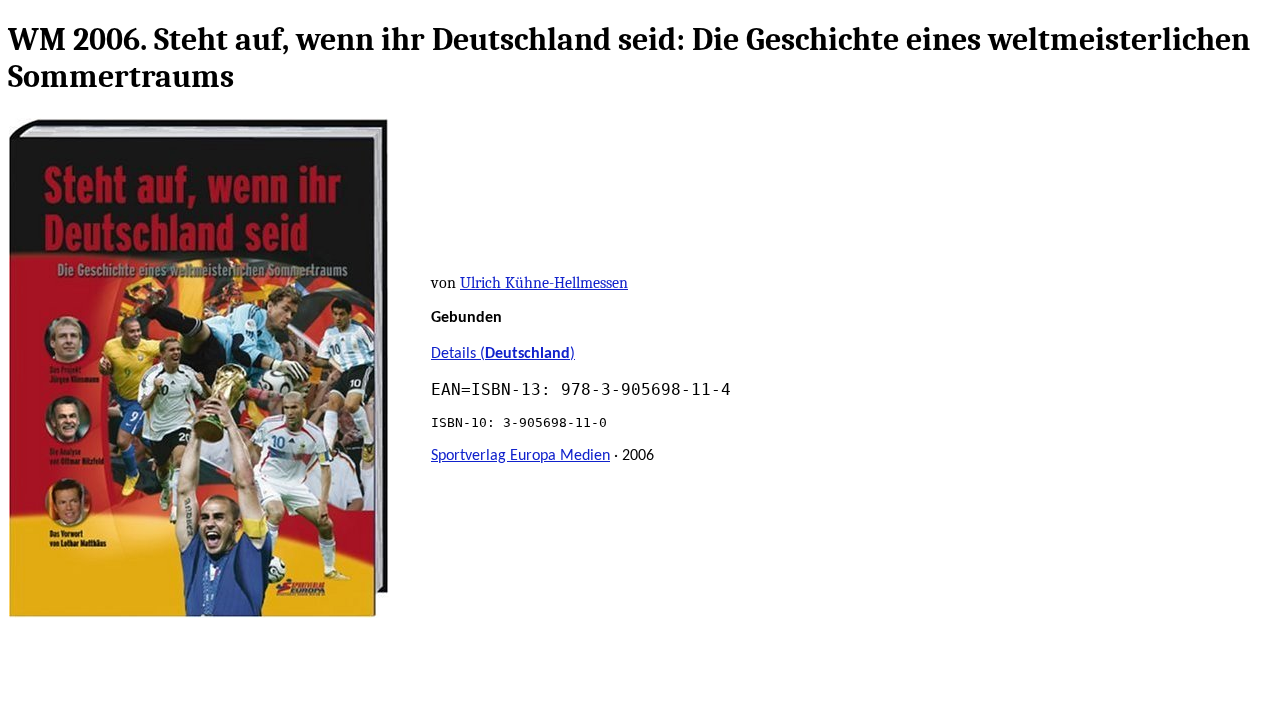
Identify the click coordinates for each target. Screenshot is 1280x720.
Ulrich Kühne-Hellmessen (544, 283)
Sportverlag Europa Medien (520, 456)
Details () (503, 354)
